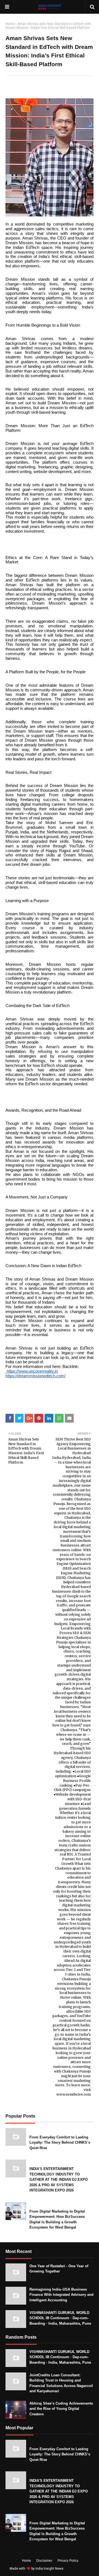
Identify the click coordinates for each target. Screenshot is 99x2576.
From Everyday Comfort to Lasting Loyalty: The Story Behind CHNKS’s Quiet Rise (60, 2143)
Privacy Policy (68, 2561)
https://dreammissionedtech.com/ (35, 1376)
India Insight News (50, 2569)
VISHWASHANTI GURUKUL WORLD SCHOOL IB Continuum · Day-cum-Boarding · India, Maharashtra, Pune (60, 2318)
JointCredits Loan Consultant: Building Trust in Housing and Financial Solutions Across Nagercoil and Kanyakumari (61, 2383)
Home (10, 24)
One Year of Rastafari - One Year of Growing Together (59, 2269)
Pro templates (79, 2569)
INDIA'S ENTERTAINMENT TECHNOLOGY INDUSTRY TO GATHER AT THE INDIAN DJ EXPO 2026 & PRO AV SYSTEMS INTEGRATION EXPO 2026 (59, 2179)
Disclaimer (44, 2561)
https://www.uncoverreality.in (32, 1371)
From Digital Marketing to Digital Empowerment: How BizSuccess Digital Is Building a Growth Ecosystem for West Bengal (57, 2219)
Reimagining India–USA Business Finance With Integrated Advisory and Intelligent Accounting (61, 2295)
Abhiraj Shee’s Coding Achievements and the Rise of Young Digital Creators (61, 2409)
